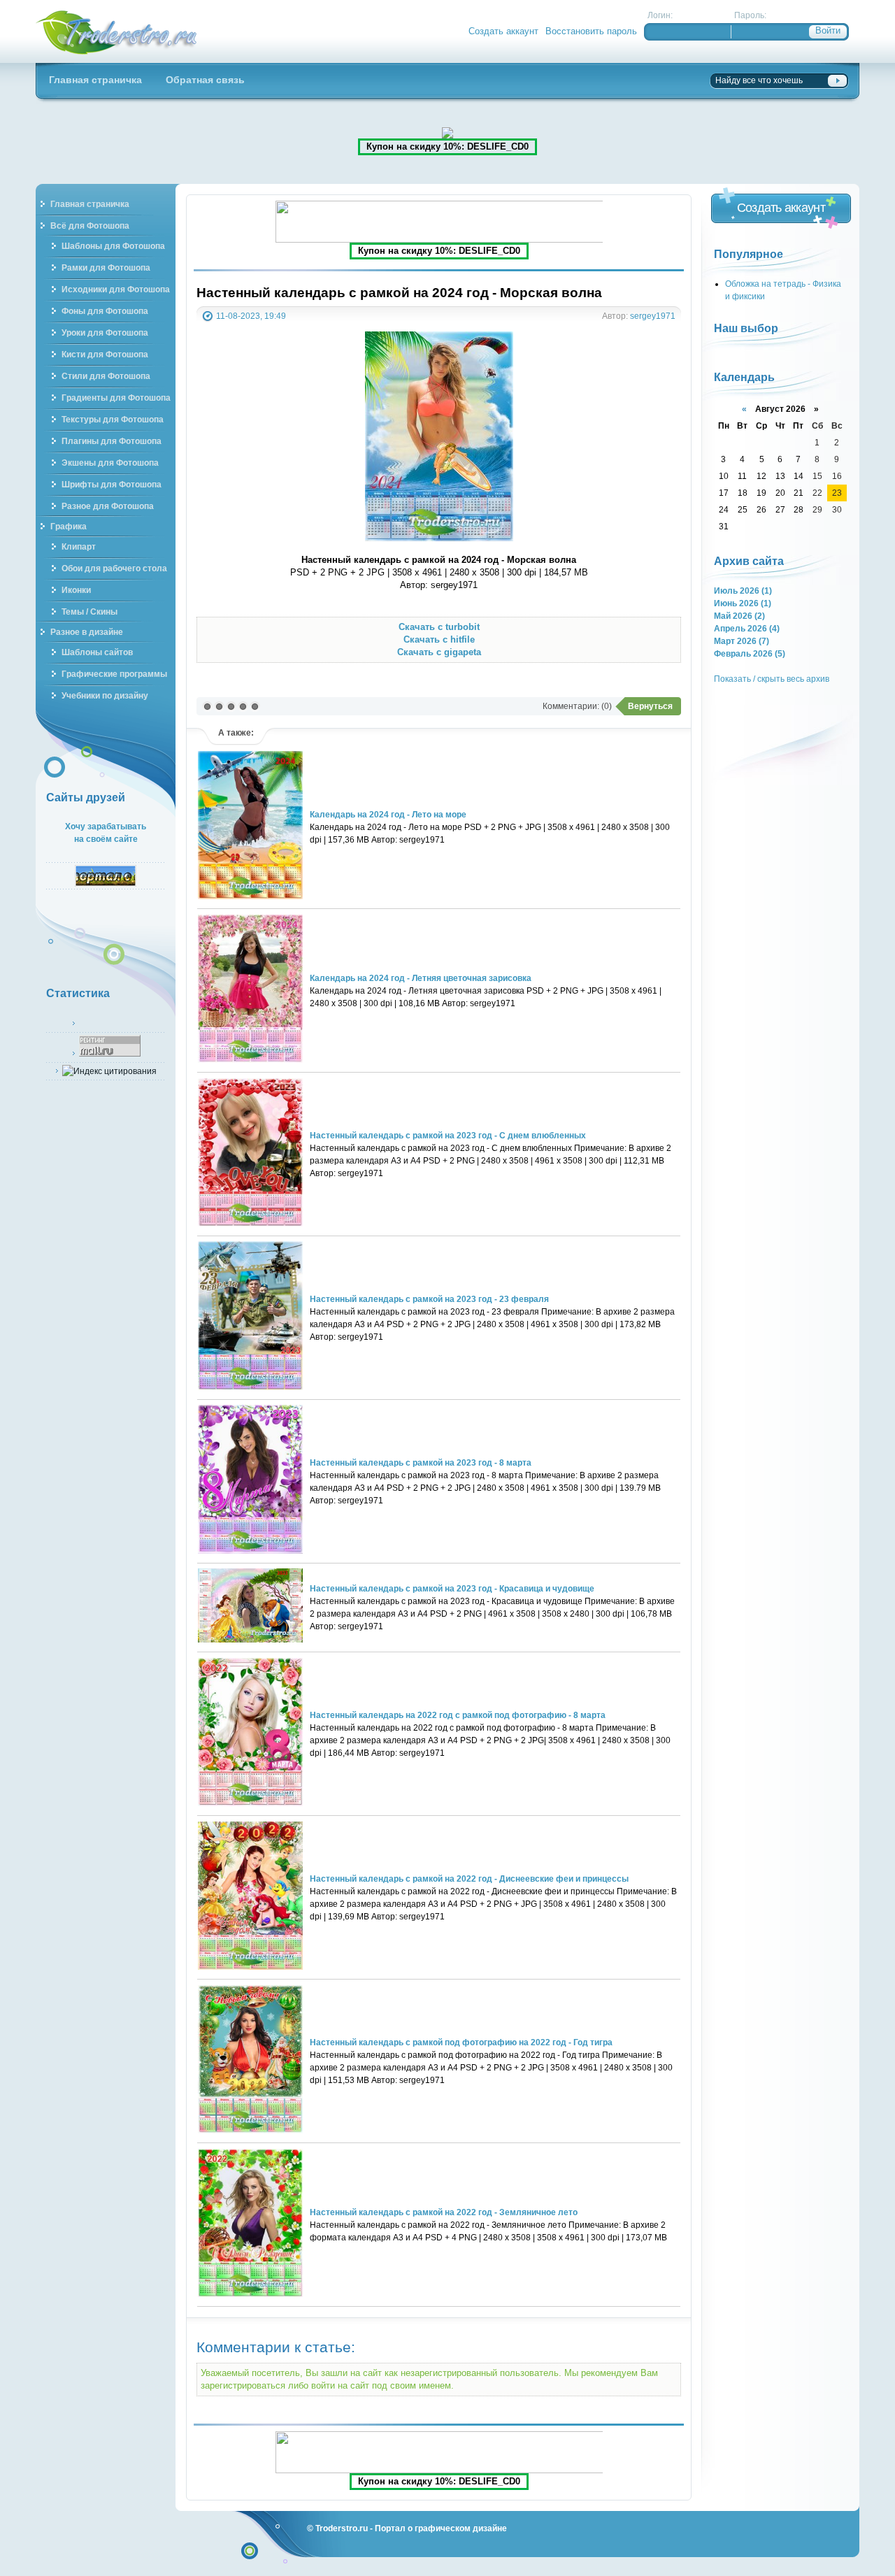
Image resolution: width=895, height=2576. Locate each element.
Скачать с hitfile (439, 639)
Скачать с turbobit (439, 627)
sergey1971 (653, 316)
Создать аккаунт (503, 31)
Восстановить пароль (591, 31)
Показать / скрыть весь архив (772, 679)
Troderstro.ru (342, 2528)
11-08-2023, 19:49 (251, 316)
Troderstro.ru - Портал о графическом (117, 31)
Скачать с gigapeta (439, 652)
